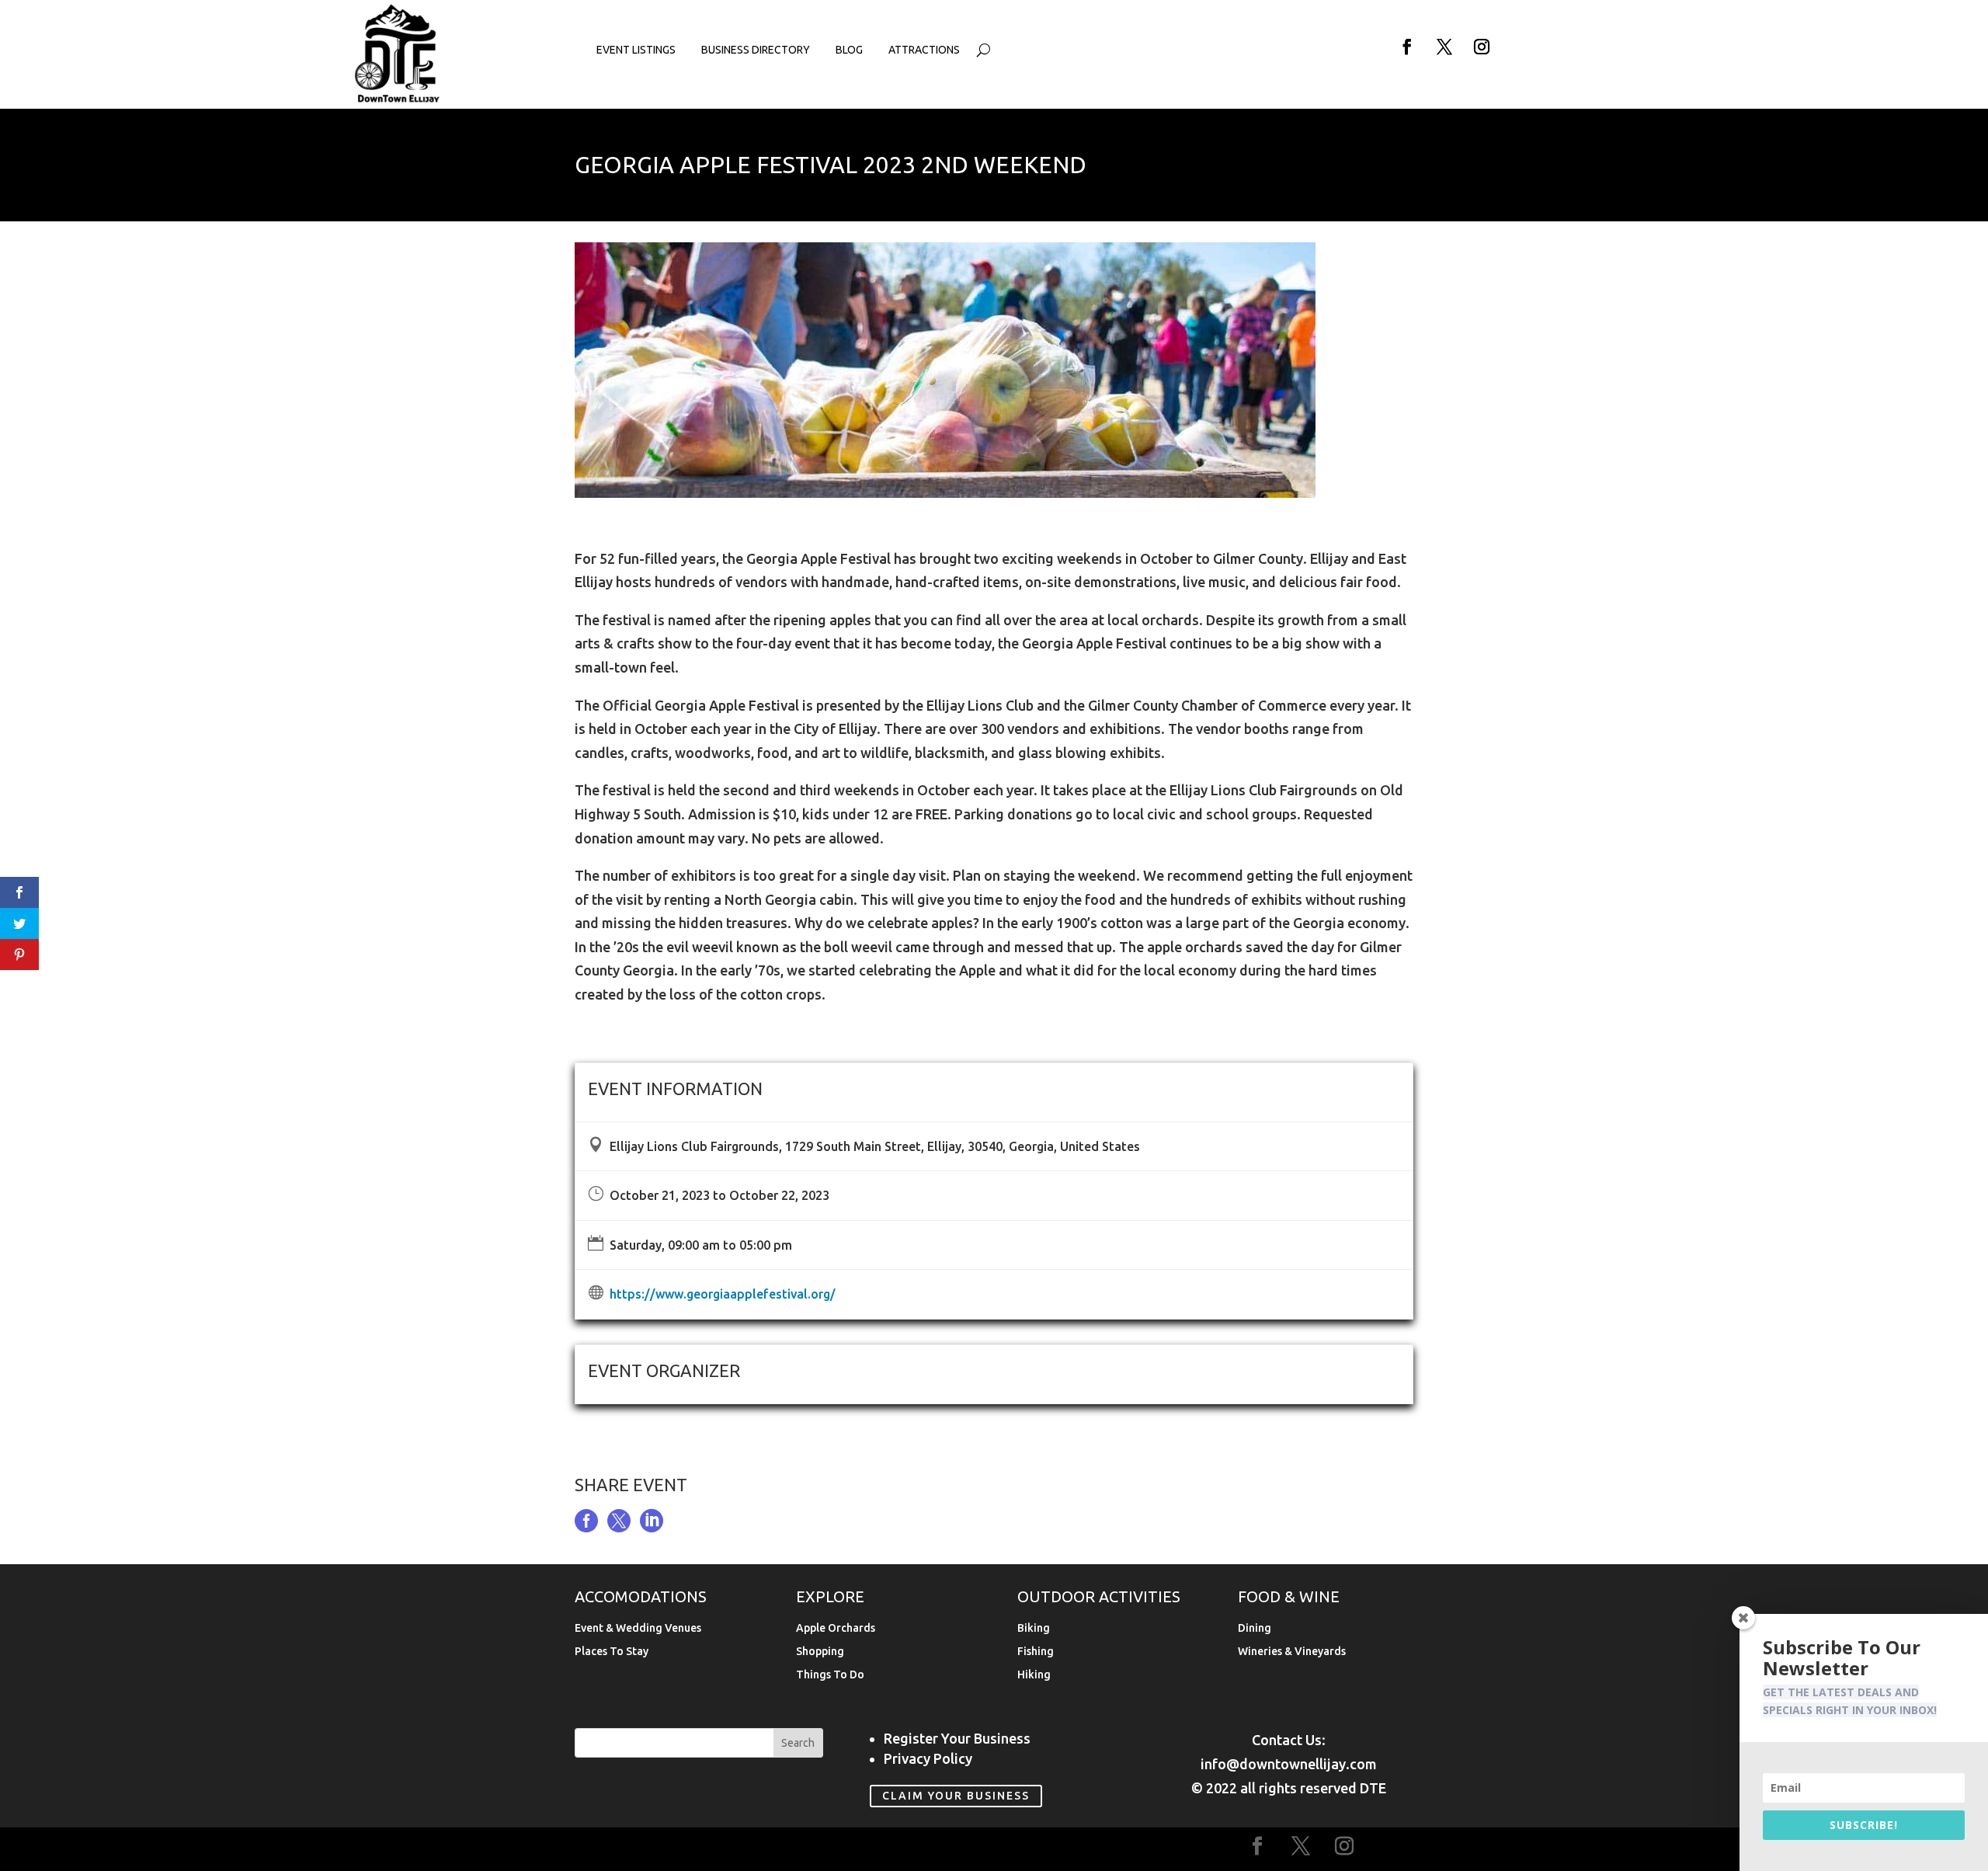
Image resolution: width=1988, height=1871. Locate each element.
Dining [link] (1255, 1628)
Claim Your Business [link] (956, 1796)
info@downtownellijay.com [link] (1289, 1764)
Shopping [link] (820, 1652)
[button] (1407, 47)
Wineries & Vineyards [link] (1292, 1652)
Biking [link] (1034, 1628)
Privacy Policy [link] (928, 1758)
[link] (398, 99)
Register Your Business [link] (957, 1738)
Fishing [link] (1036, 1652)
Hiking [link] (1034, 1675)
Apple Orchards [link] (836, 1628)
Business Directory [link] (756, 50)
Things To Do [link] (830, 1675)
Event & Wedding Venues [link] (638, 1628)
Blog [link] (849, 50)
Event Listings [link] (636, 50)
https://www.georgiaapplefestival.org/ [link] (723, 1294)
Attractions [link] (924, 50)
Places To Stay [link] (612, 1652)
